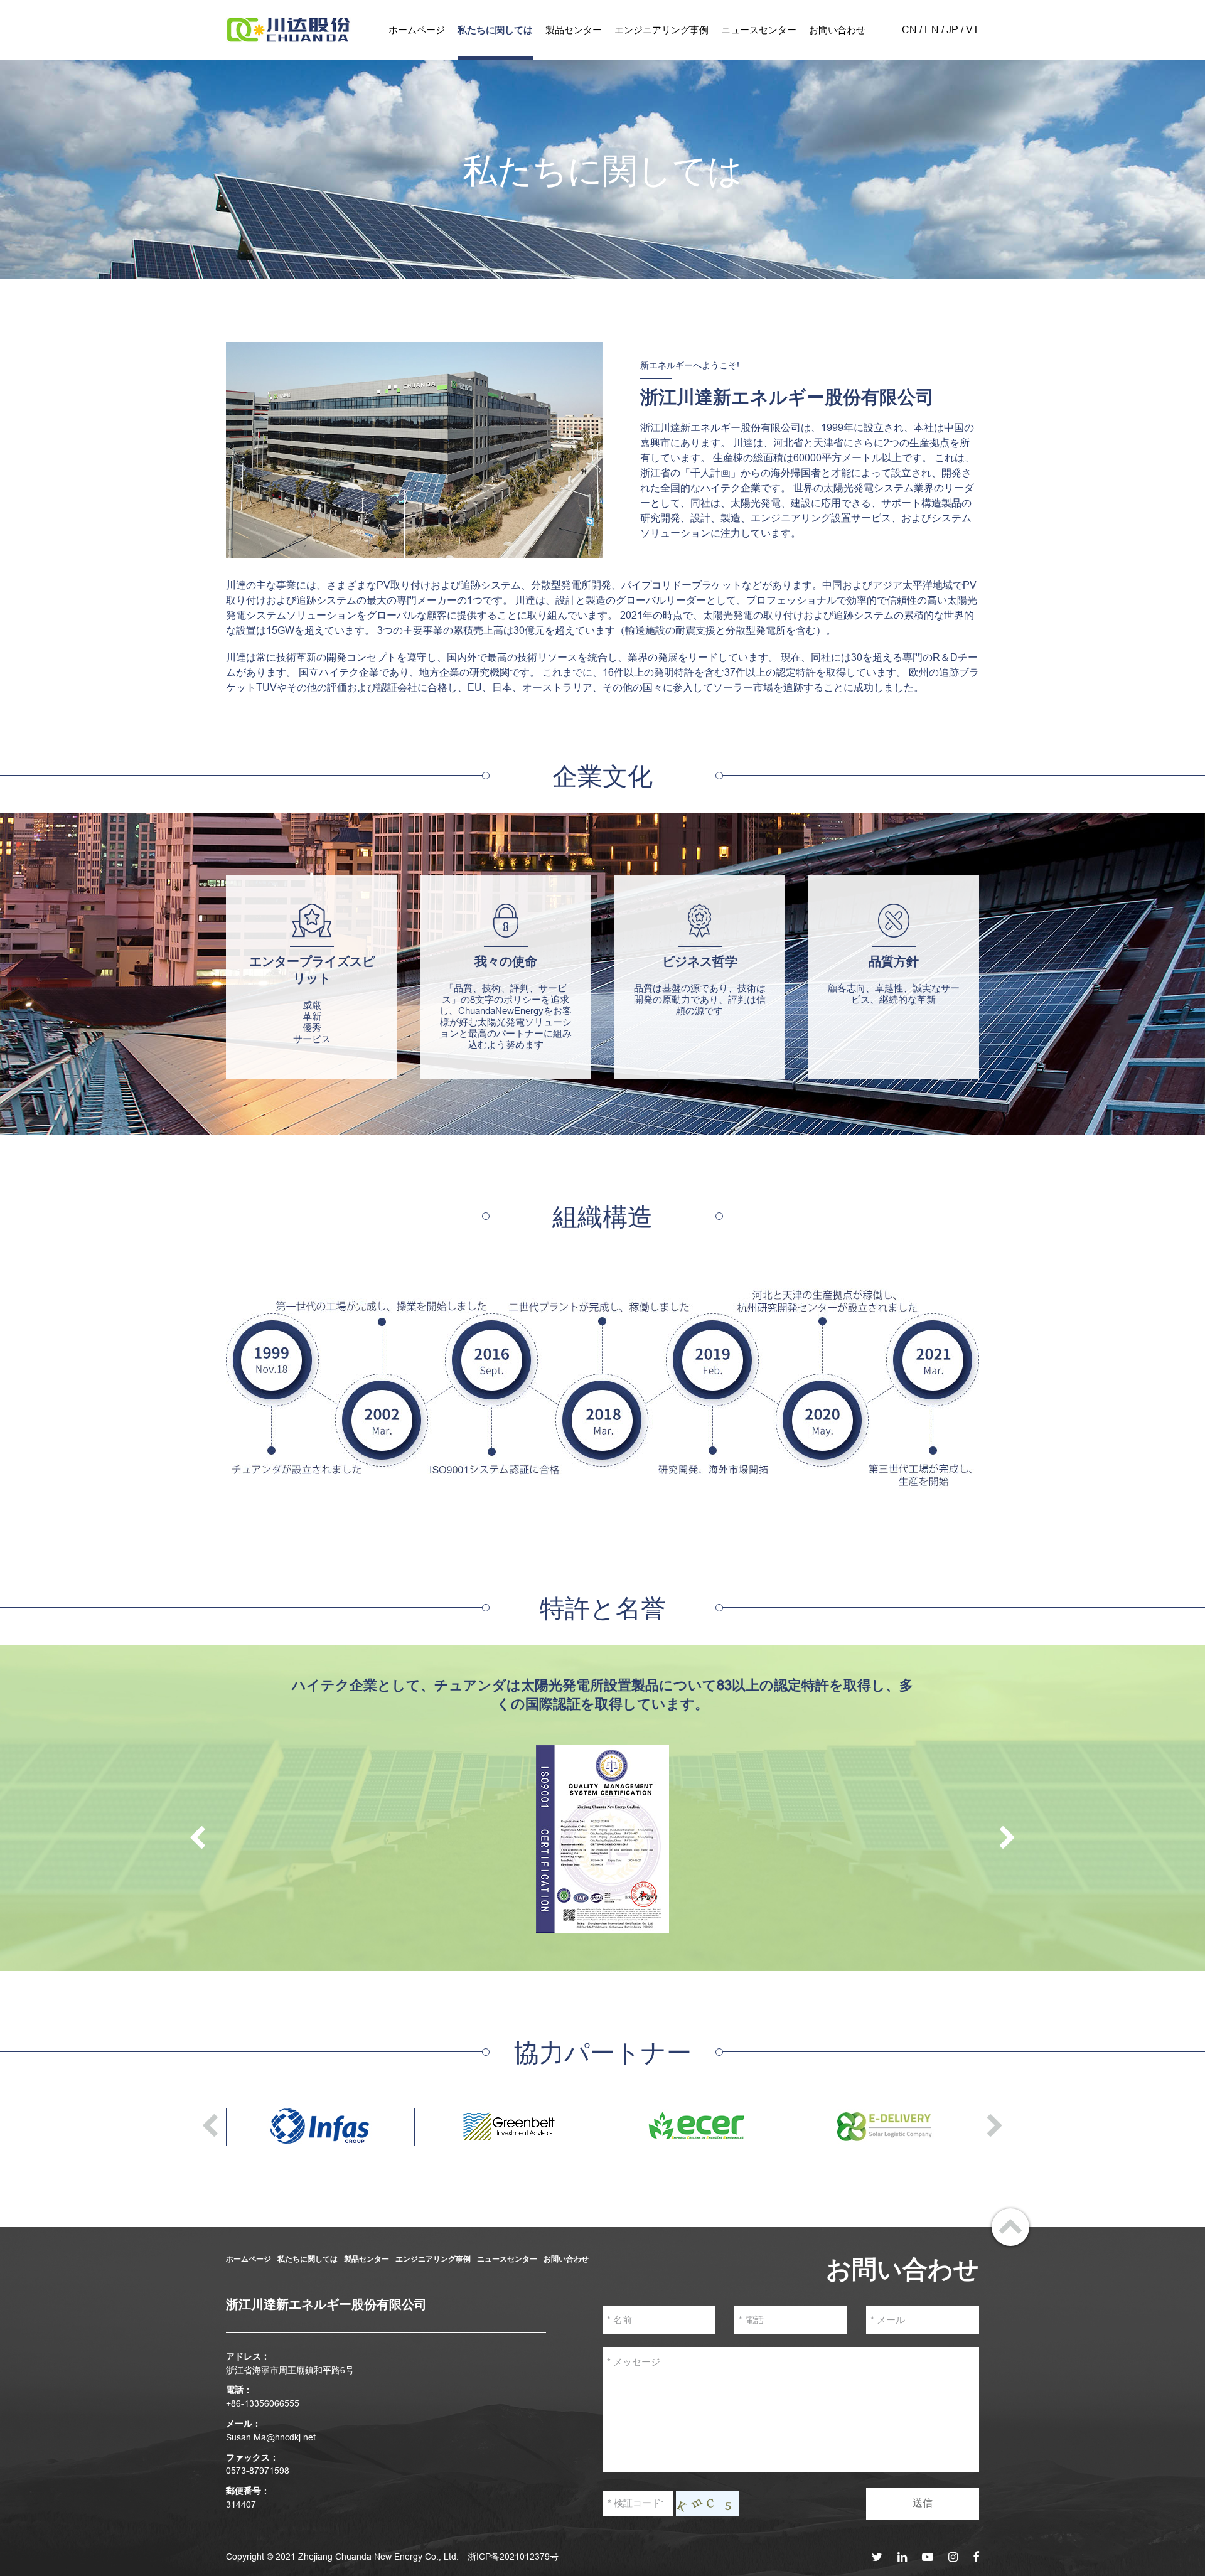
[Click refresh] (707, 2503)
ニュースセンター (759, 30)
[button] (197, 1839)
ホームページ (417, 30)
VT (972, 29)
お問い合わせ (837, 30)
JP (952, 29)
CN (909, 29)
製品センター (574, 30)
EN (932, 29)
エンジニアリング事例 (661, 30)
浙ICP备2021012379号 (513, 2557)
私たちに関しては (495, 30)
